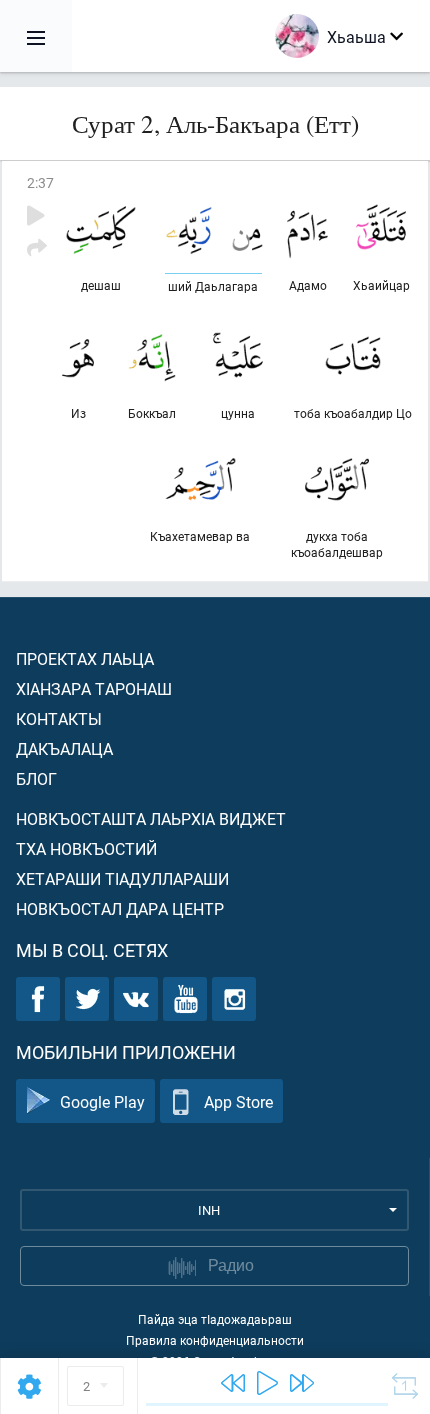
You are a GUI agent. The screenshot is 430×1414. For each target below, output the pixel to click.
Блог (36, 778)
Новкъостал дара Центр (120, 908)
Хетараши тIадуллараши (122, 878)
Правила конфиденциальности (215, 1340)
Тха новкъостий (86, 848)
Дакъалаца (64, 748)
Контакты (59, 718)
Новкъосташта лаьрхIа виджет (151, 818)
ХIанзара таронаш (94, 688)
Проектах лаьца (85, 658)
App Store (238, 1101)
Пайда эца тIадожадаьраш (215, 1319)
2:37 (40, 182)
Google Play (102, 1101)
